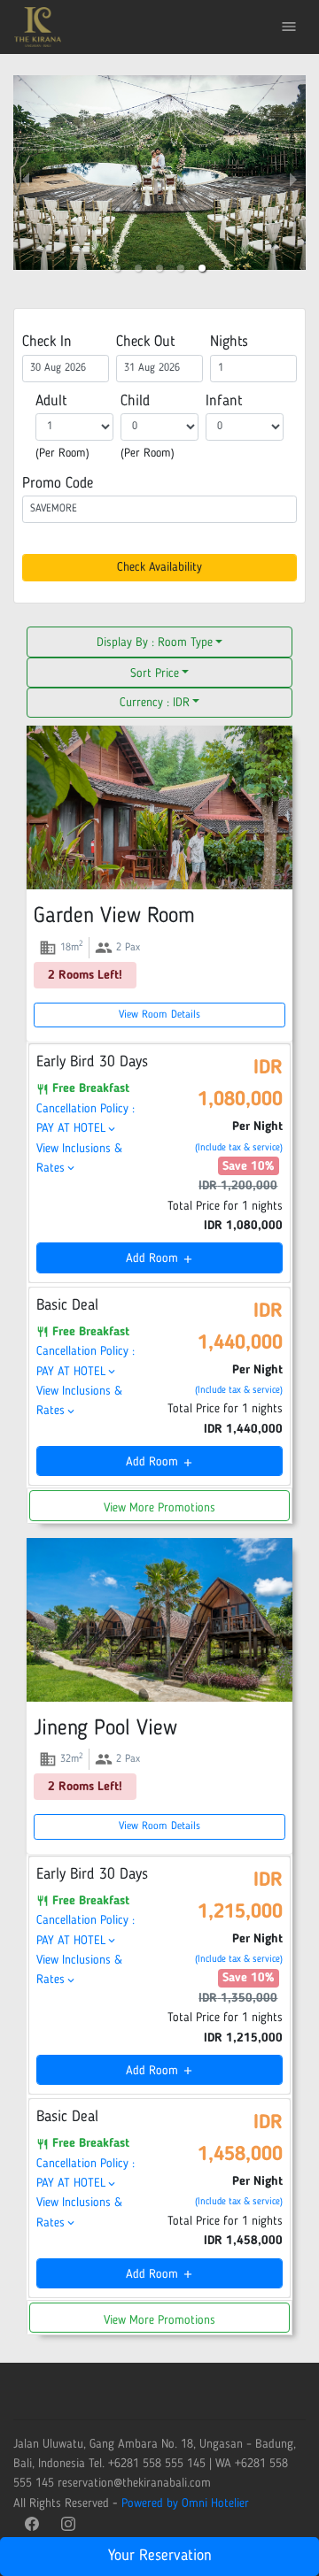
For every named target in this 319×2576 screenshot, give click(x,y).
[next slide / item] (293, 181)
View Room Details (159, 1015)
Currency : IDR (155, 703)
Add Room (160, 1258)
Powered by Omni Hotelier (185, 2503)
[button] (117, 268)
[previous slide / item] (26, 181)
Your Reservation (160, 2556)
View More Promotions (159, 1508)
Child (135, 401)
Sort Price (155, 673)
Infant (224, 401)
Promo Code (58, 484)
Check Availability (159, 567)
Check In (47, 342)
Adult (51, 401)
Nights (229, 342)
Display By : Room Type (155, 642)
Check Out (145, 342)
